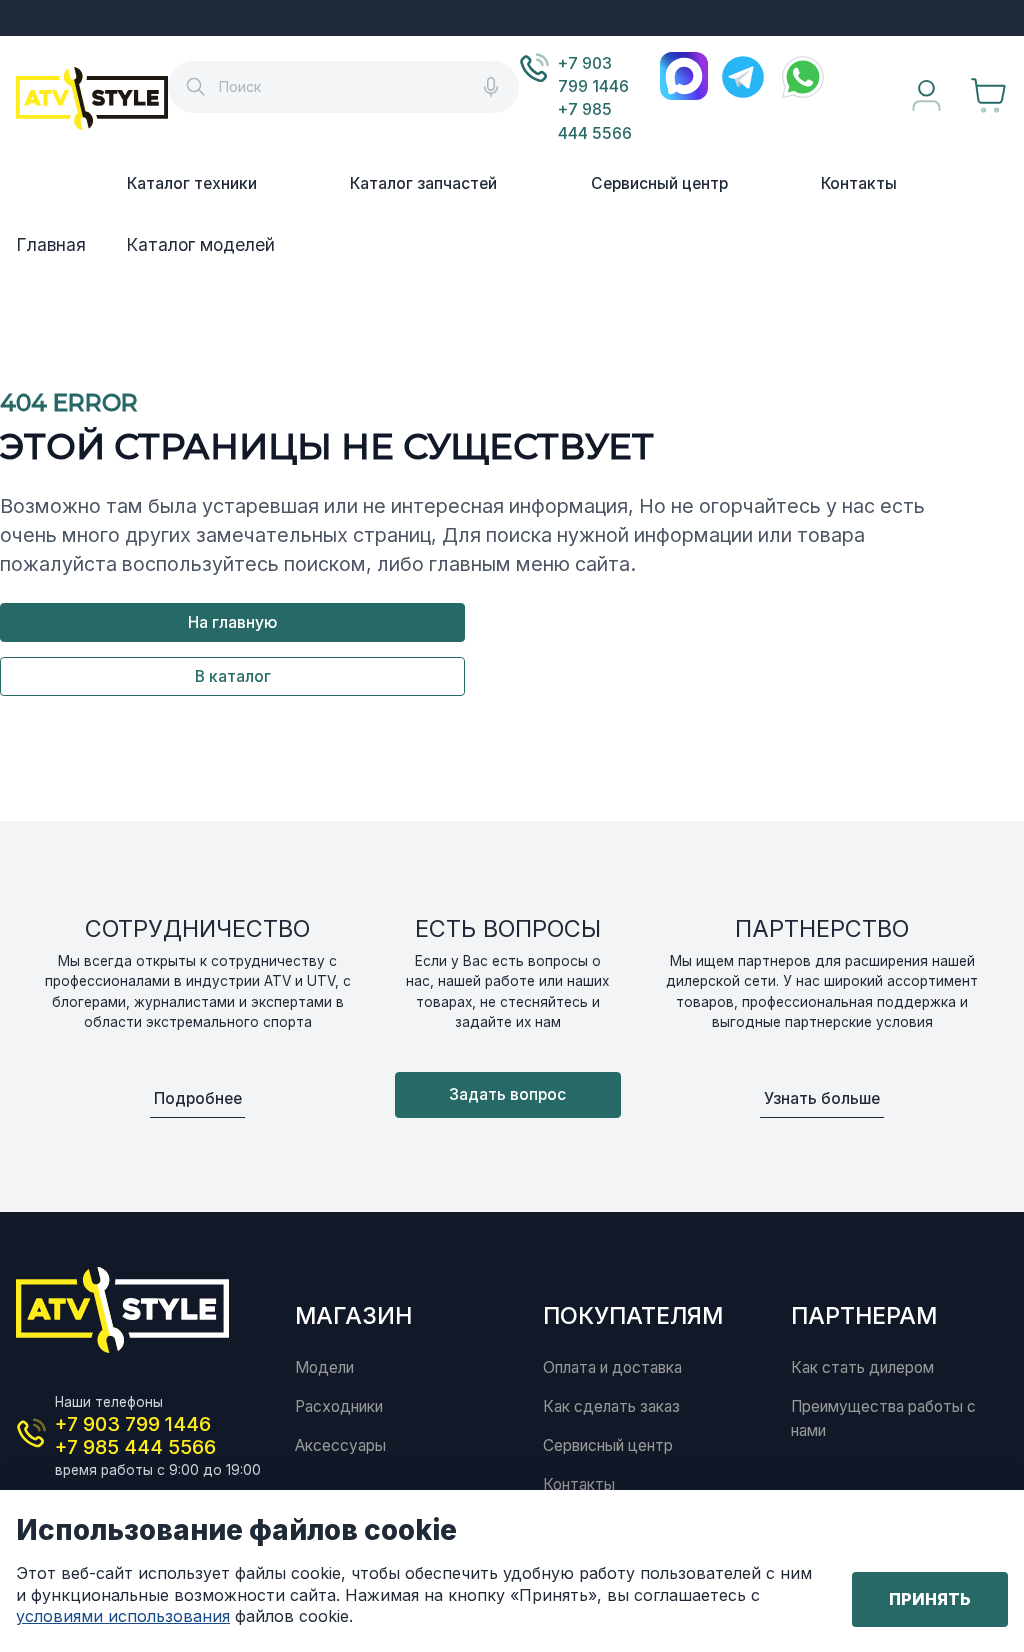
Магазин (353, 1315)
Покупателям (633, 1315)
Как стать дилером (862, 1367)
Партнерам (864, 1315)
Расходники (339, 1406)
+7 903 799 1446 (593, 75)
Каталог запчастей (423, 183)
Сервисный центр (659, 183)
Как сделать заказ (611, 1406)
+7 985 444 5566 (595, 121)
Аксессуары (340, 1445)
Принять (930, 1599)
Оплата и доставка (612, 1367)
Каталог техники (192, 183)
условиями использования (123, 1616)
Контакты (859, 183)
